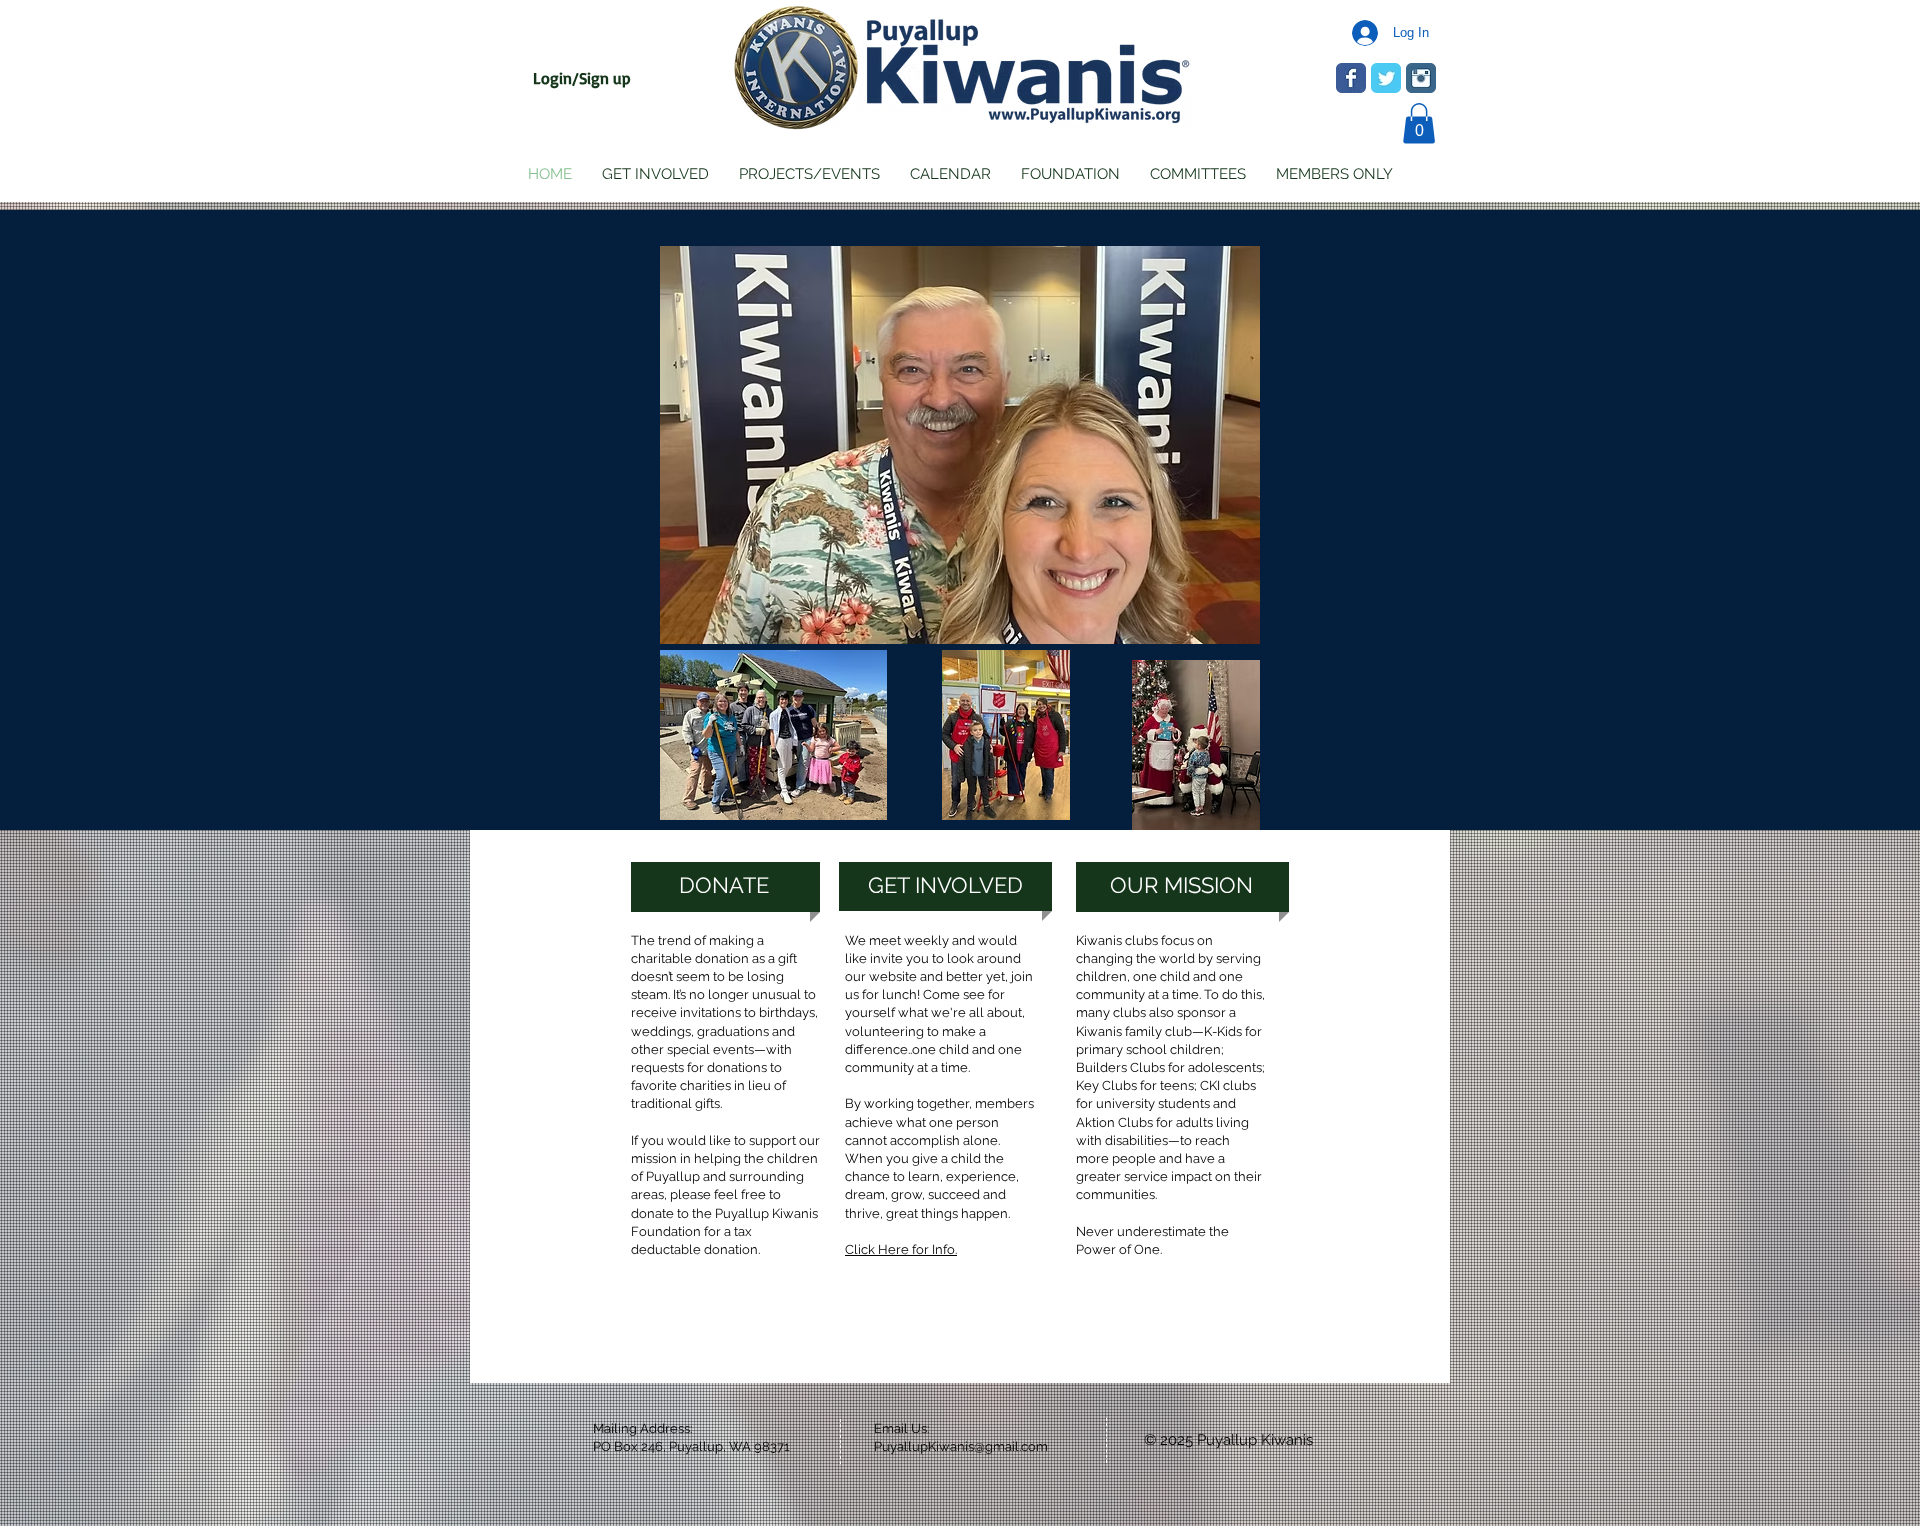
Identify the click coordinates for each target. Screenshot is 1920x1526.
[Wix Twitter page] (1386, 78)
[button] (1419, 123)
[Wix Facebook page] (1351, 78)
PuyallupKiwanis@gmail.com (961, 1446)
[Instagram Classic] (1421, 78)
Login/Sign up (582, 78)
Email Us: (901, 1428)
